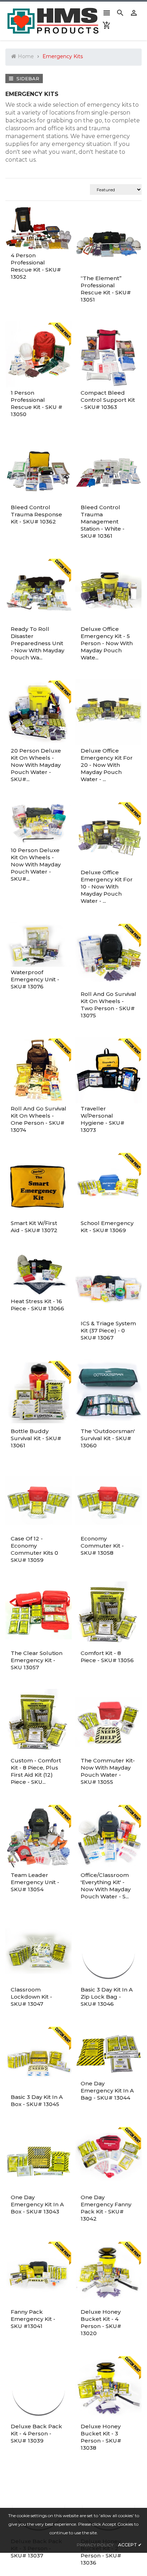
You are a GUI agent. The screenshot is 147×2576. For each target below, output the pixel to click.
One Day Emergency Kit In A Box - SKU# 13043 (37, 2204)
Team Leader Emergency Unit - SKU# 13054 (35, 1882)
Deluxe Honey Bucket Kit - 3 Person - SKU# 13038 (101, 2437)
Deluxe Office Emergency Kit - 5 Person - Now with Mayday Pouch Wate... (107, 643)
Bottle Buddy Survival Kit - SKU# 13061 (36, 1438)
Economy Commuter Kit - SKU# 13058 (102, 1546)
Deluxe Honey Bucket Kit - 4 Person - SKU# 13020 (101, 2322)
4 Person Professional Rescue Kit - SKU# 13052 (36, 266)
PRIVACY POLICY (95, 2545)
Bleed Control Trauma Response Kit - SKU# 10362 (36, 514)
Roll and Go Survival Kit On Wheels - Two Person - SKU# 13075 (108, 1005)
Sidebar (27, 79)
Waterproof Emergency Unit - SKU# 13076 (35, 979)
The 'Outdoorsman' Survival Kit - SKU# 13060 (108, 1438)
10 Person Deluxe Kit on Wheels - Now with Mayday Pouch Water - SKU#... (36, 864)
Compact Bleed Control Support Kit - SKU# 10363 (108, 400)
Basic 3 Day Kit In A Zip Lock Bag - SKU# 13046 (107, 1997)
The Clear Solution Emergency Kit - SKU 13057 (37, 1660)
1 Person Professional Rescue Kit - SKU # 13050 (37, 403)
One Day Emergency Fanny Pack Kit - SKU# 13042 (106, 2208)
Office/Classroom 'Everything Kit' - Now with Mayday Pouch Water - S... (106, 1886)
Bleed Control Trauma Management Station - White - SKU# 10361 (103, 522)
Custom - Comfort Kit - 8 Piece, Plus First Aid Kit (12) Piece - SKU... (36, 1771)
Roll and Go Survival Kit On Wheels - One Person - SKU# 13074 (39, 1119)
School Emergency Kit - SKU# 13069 (107, 1227)
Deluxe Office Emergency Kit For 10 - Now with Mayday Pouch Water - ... (107, 887)
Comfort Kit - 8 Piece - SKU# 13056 (107, 1657)
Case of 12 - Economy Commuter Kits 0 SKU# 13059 (34, 1549)
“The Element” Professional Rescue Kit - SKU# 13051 (106, 289)
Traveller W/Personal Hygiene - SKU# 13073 (103, 1119)
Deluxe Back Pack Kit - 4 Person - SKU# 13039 (36, 2433)
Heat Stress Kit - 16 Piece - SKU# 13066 (37, 1305)
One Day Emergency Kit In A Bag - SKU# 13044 (107, 2091)
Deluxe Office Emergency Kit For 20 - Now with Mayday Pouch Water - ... (107, 765)
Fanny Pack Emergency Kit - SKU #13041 (33, 2319)
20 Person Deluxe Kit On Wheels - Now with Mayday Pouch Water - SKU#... (36, 765)
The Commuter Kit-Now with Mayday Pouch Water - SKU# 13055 (108, 1771)
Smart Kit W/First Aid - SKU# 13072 (34, 1227)
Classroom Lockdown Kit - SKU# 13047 (31, 1997)
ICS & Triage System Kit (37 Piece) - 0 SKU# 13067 (108, 1330)
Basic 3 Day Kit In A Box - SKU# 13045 (37, 2101)
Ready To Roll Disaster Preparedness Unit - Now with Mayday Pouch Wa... (37, 643)
